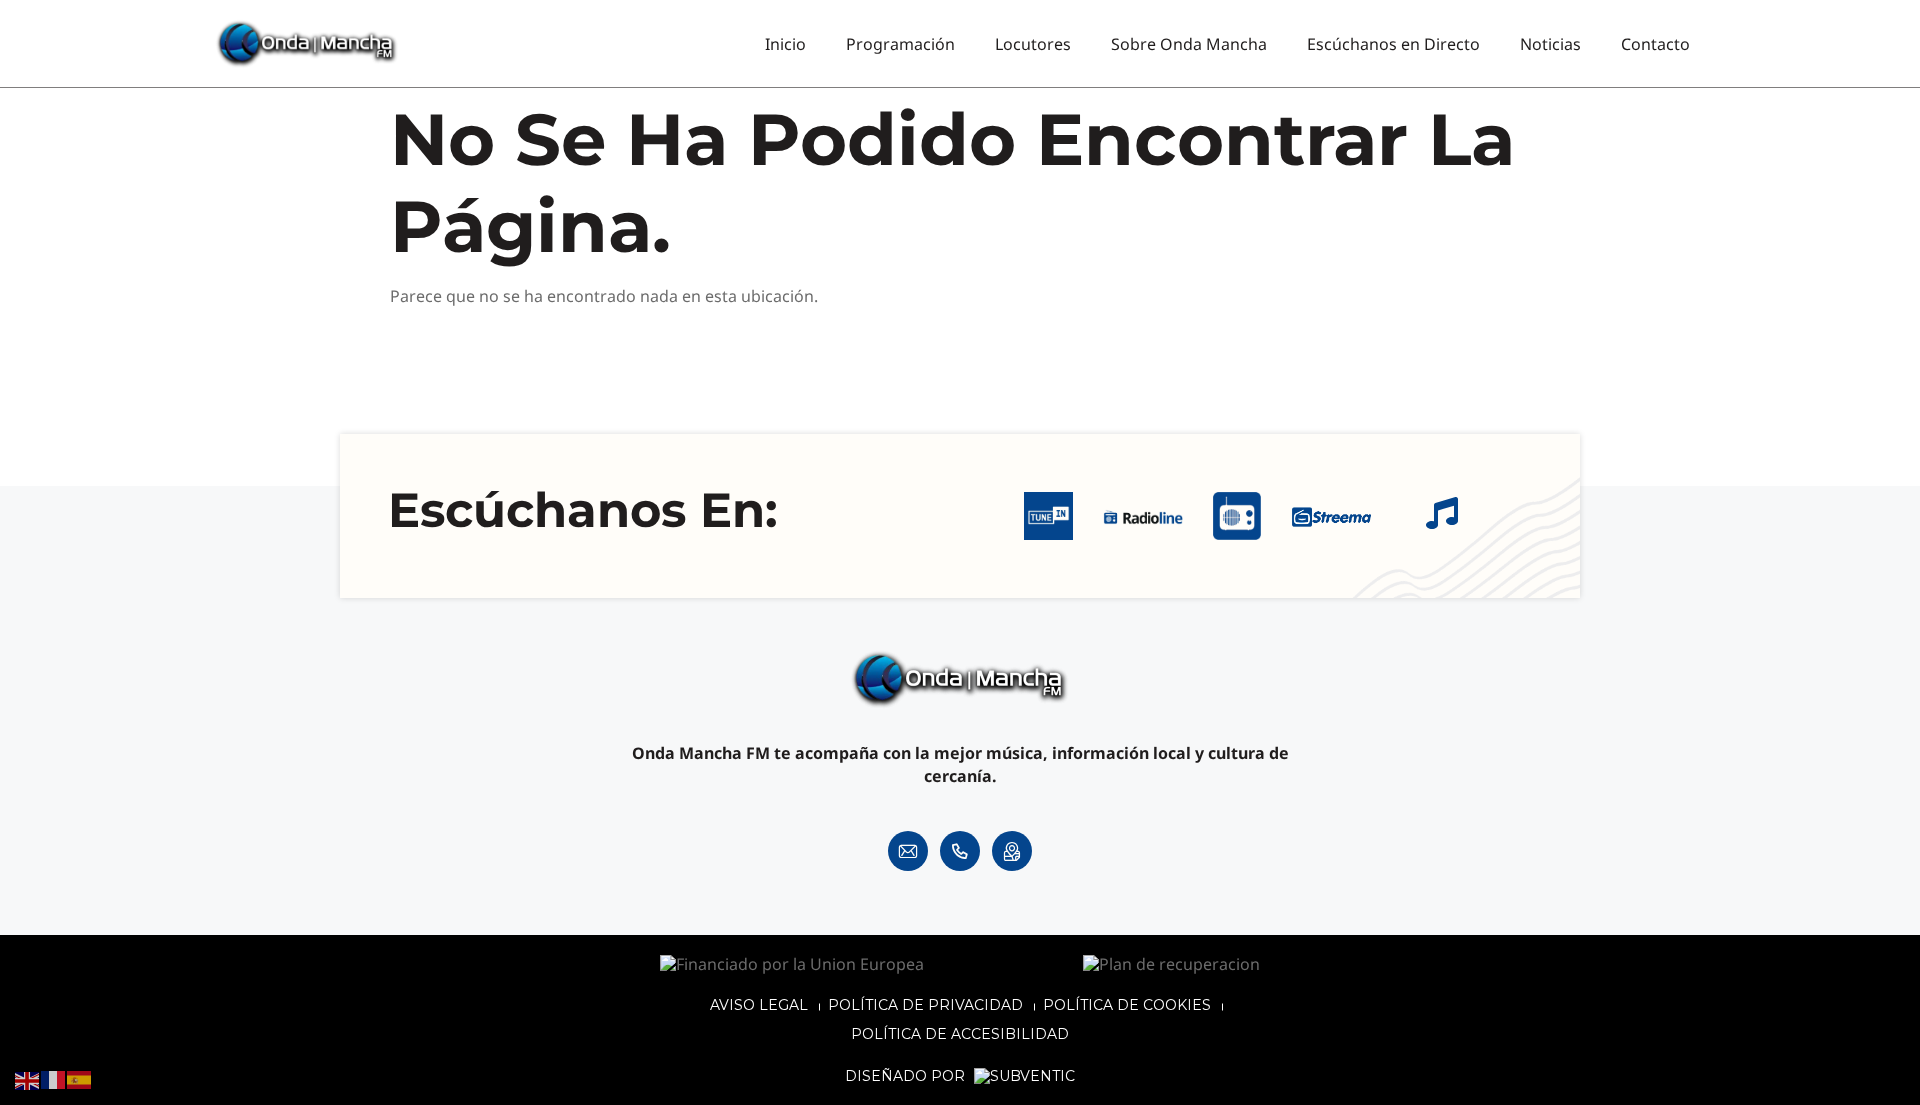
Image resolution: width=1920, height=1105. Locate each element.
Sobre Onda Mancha (1189, 44)
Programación (900, 44)
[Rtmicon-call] (960, 851)
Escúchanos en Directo (1393, 44)
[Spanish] (80, 1079)
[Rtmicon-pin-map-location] (1012, 851)
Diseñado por (907, 1076)
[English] (28, 1079)
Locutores (1033, 44)
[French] (54, 1079)
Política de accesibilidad (960, 1034)
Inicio (785, 44)
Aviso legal (759, 1005)
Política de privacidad (925, 1005)
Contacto (1655, 44)
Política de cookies (1127, 1005)
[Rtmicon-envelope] (908, 851)
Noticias (1550, 44)
